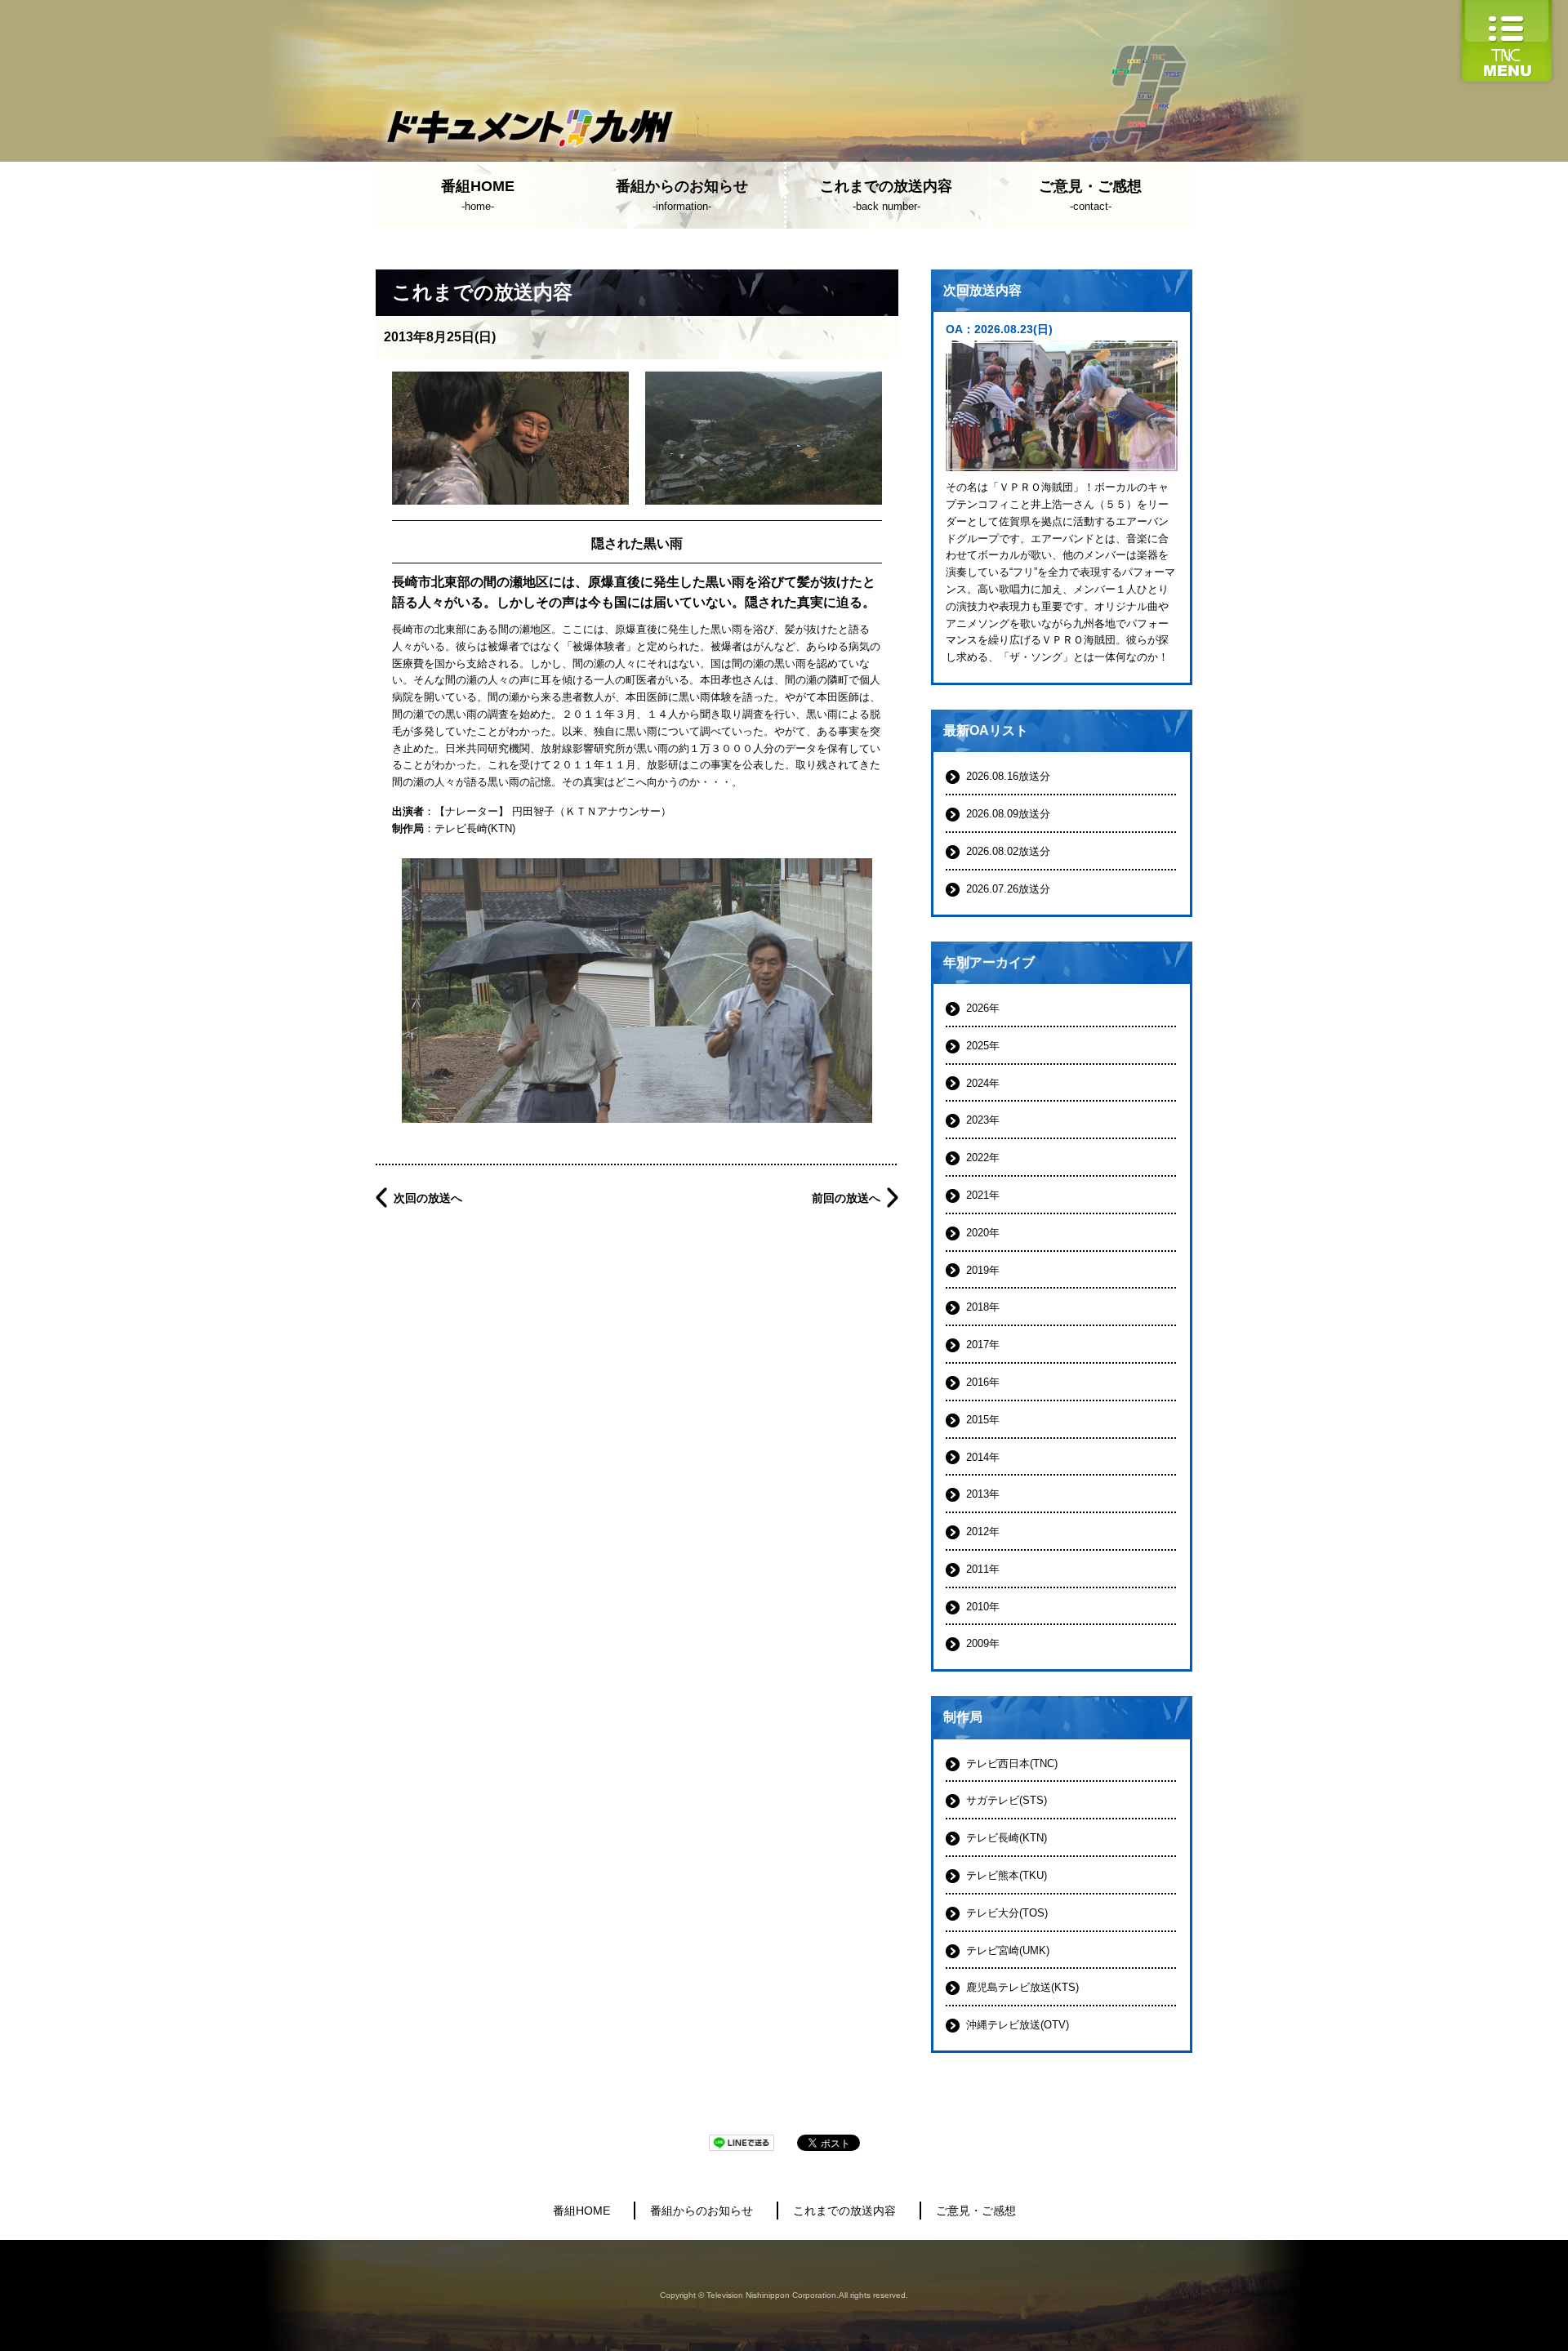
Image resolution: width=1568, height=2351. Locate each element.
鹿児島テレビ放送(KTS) (1022, 1987)
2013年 (983, 1494)
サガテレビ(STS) (1007, 1800)
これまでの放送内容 (844, 2211)
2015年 (983, 1420)
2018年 (983, 1307)
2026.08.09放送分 (1008, 814)
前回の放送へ (846, 1198)
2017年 (983, 1345)
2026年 (983, 1008)
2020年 (983, 1233)
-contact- (1090, 195)
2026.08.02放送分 (1008, 851)
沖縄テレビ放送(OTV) (1018, 2025)
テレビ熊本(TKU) (1007, 1875)
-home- (478, 195)
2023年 (983, 1120)
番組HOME (581, 2211)
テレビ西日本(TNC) (1012, 1763)
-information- (682, 195)
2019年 (983, 1270)
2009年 (983, 1643)
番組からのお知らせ (702, 2211)
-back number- (886, 195)
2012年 (983, 1532)
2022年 (983, 1158)
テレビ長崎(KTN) (475, 828)
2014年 (983, 1457)
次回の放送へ (428, 1198)
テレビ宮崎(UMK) (1008, 1950)
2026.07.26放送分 (1008, 889)
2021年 (983, 1195)
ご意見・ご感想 (976, 2211)
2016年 (983, 1382)
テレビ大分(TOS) (1007, 1913)
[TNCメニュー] (1507, 8)
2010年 (983, 1607)
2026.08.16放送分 (1008, 776)
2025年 (983, 1046)
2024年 (983, 1083)
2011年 (983, 1569)
